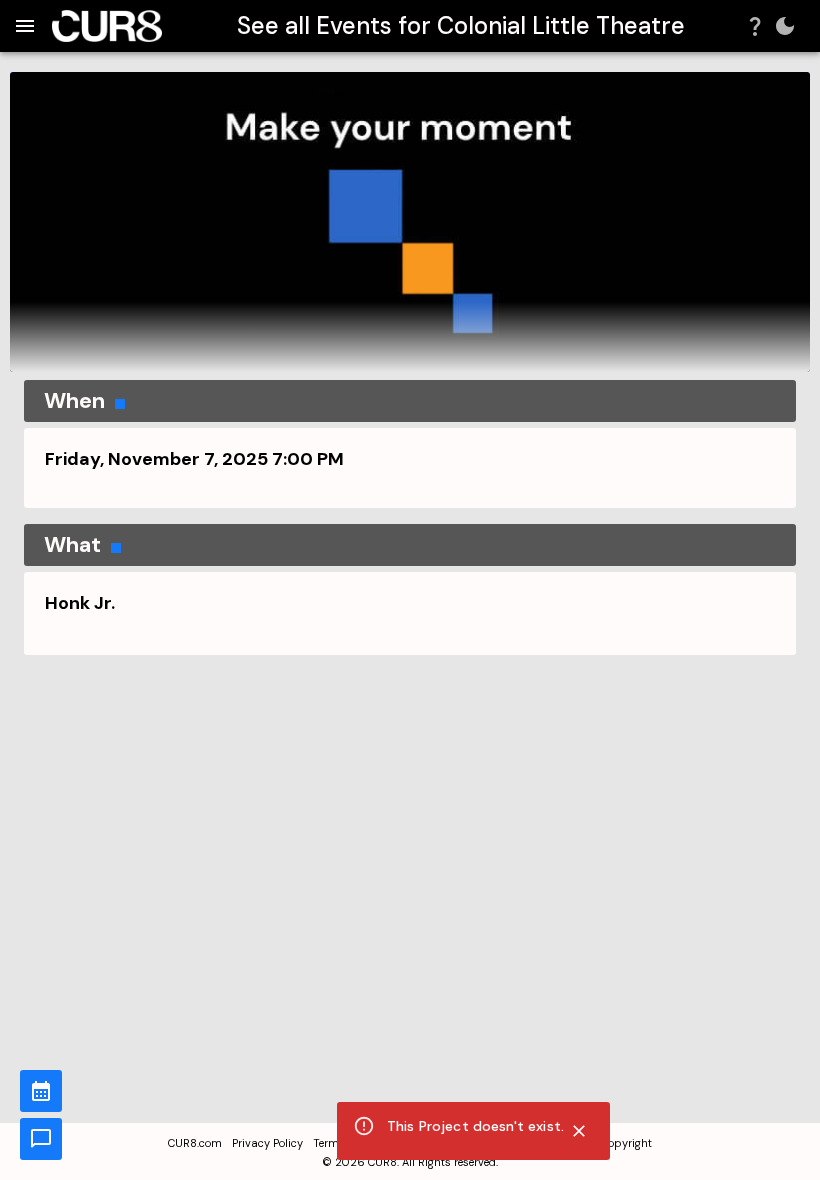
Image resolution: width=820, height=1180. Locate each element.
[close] (579, 1131)
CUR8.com (195, 1143)
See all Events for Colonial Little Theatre (461, 25)
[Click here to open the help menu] (755, 26)
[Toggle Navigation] (25, 26)
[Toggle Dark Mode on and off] (785, 26)
